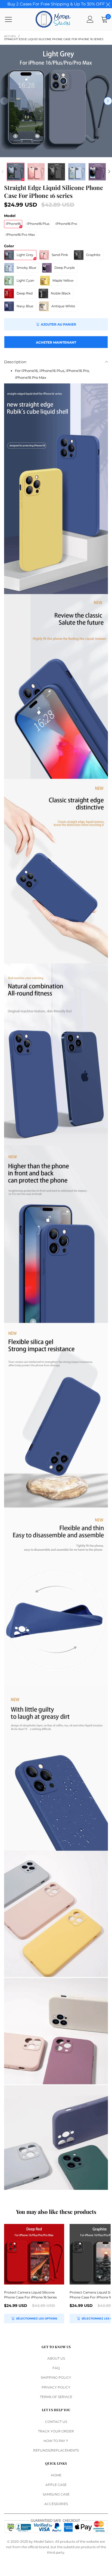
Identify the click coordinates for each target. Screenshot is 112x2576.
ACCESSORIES (56, 2504)
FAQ (56, 2368)
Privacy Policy (56, 2387)
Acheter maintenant (56, 342)
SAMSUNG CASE (56, 2494)
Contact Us (56, 2422)
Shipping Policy (56, 2377)
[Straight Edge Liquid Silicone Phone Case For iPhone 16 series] (56, 101)
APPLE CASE (56, 2485)
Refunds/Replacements (56, 2450)
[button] (4, 101)
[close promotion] (108, 4)
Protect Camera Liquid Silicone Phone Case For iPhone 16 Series (30, 2295)
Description (15, 362)
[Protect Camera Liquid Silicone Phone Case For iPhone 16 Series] (34, 2254)
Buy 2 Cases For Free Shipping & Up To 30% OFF (56, 4)
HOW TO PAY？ (56, 2441)
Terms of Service (56, 2397)
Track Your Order (56, 2431)
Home (56, 2475)
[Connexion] (90, 19)
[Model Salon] (53, 19)
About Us (56, 2358)
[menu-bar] (12, 19)
